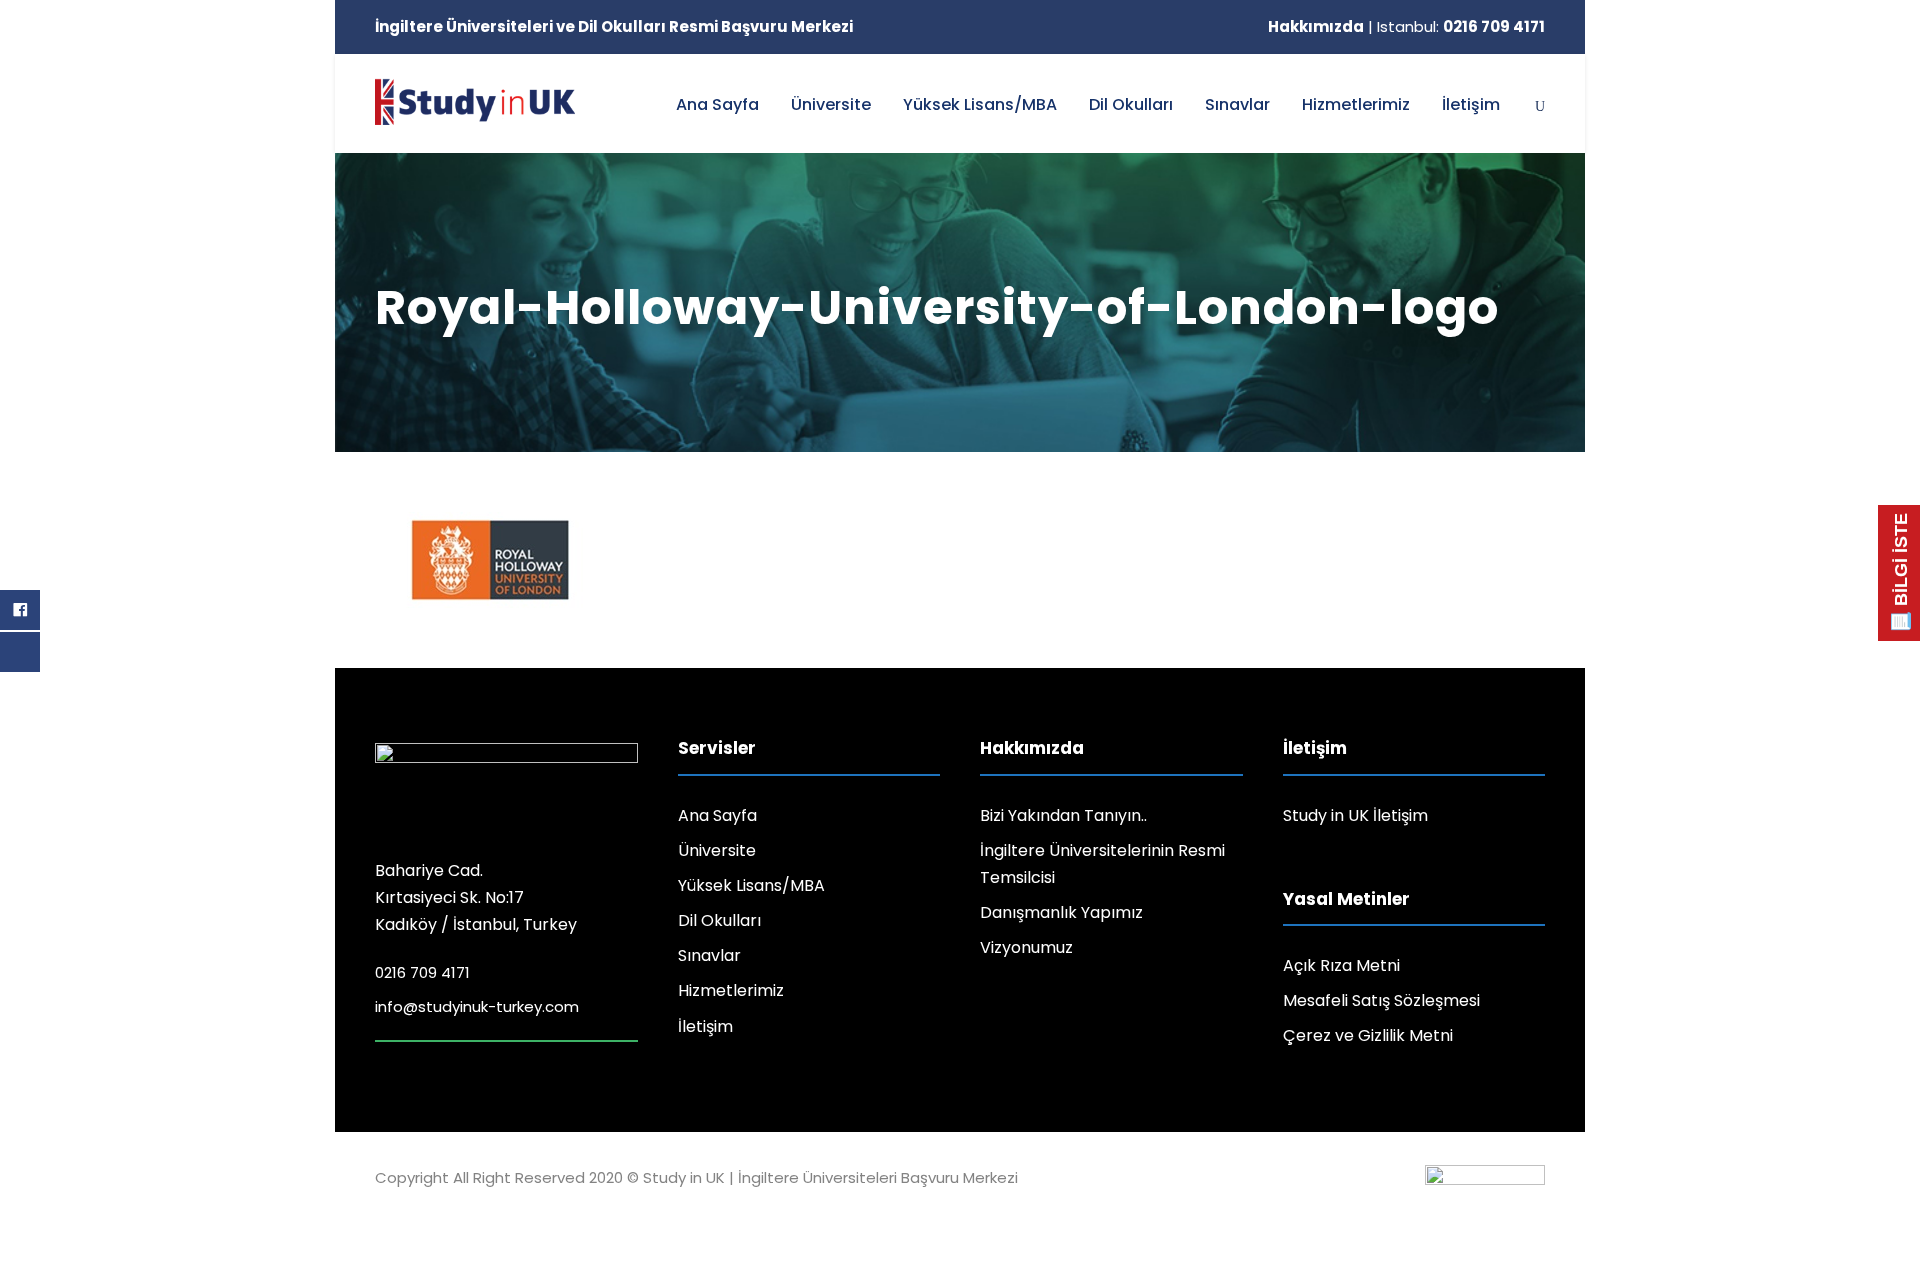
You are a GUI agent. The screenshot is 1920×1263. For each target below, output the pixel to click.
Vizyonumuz (1026, 947)
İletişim (1471, 104)
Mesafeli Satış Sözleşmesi (1381, 1000)
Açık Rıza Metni (1341, 965)
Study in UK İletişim (1355, 815)
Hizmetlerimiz (1356, 104)
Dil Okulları (1131, 104)
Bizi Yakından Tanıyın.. (1063, 815)
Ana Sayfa (717, 104)
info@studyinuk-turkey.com (477, 1006)
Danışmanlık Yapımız (1061, 912)
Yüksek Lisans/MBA (980, 104)
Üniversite (831, 104)
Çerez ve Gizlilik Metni (1368, 1035)
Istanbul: (1461, 26)
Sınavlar (1237, 104)
